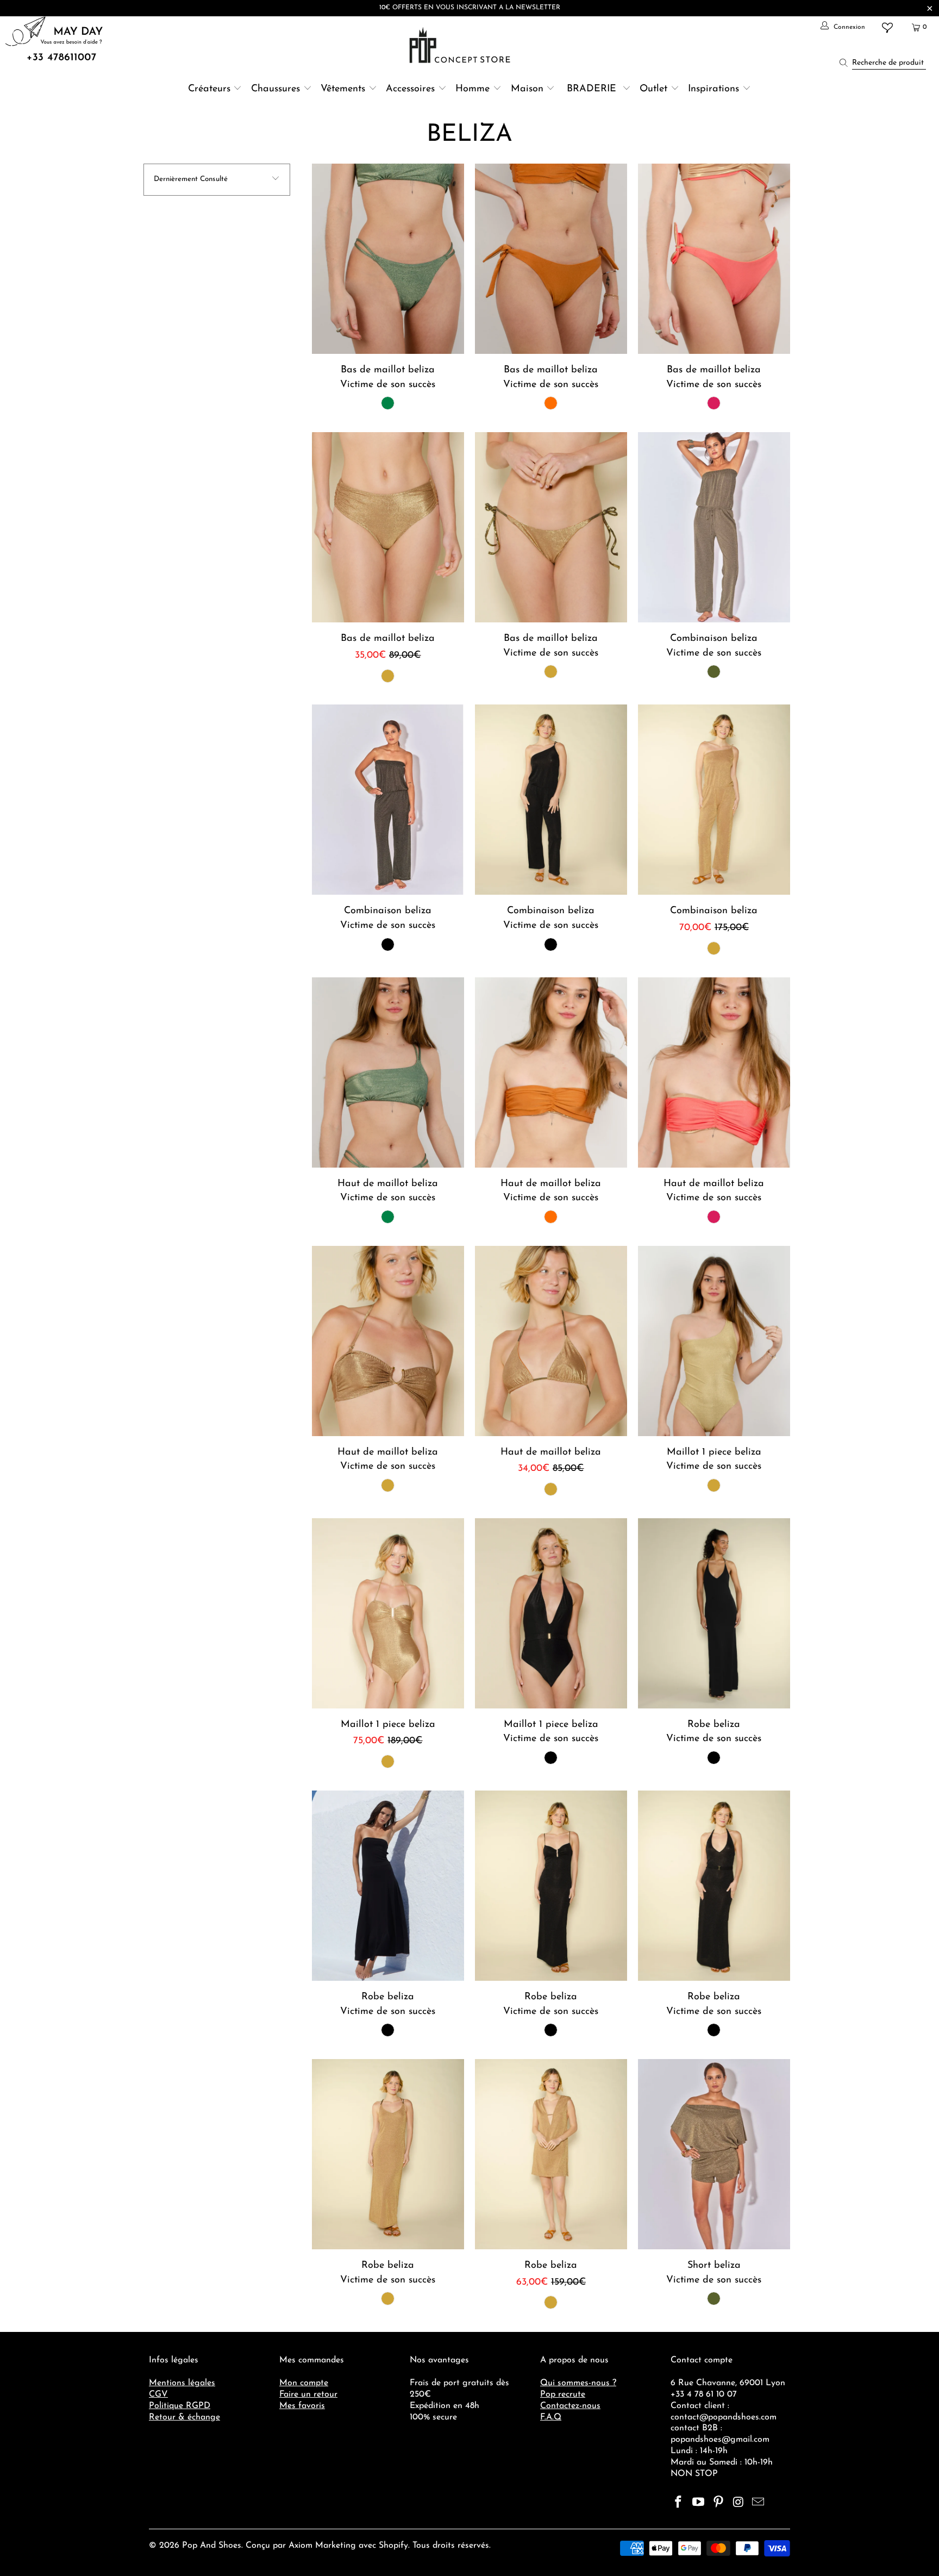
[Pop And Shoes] (461, 45)
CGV (158, 2394)
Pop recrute (563, 2394)
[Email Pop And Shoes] (759, 2503)
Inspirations (715, 89)
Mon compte (304, 2383)
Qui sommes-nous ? (578, 2383)
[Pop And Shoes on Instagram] (738, 2503)
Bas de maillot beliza (388, 259)
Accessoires (410, 89)
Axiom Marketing (322, 2546)
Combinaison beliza (714, 527)
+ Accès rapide (388, 284)
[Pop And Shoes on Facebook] (679, 2503)
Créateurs (209, 89)
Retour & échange (184, 2417)
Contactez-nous (570, 2406)
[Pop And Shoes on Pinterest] (718, 2503)
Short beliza (714, 2154)
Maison (527, 89)
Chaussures (276, 89)
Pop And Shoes (212, 2546)
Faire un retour (308, 2394)
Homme (472, 89)
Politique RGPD (180, 2406)
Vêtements (343, 89)
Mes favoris (302, 2406)
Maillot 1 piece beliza (714, 1341)
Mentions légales (182, 2383)
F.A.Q (551, 2417)
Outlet (653, 89)
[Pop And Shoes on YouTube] (699, 2503)
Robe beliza (714, 1613)
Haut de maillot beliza (388, 1072)
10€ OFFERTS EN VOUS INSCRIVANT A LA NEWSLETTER (470, 8)
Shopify (393, 2546)
